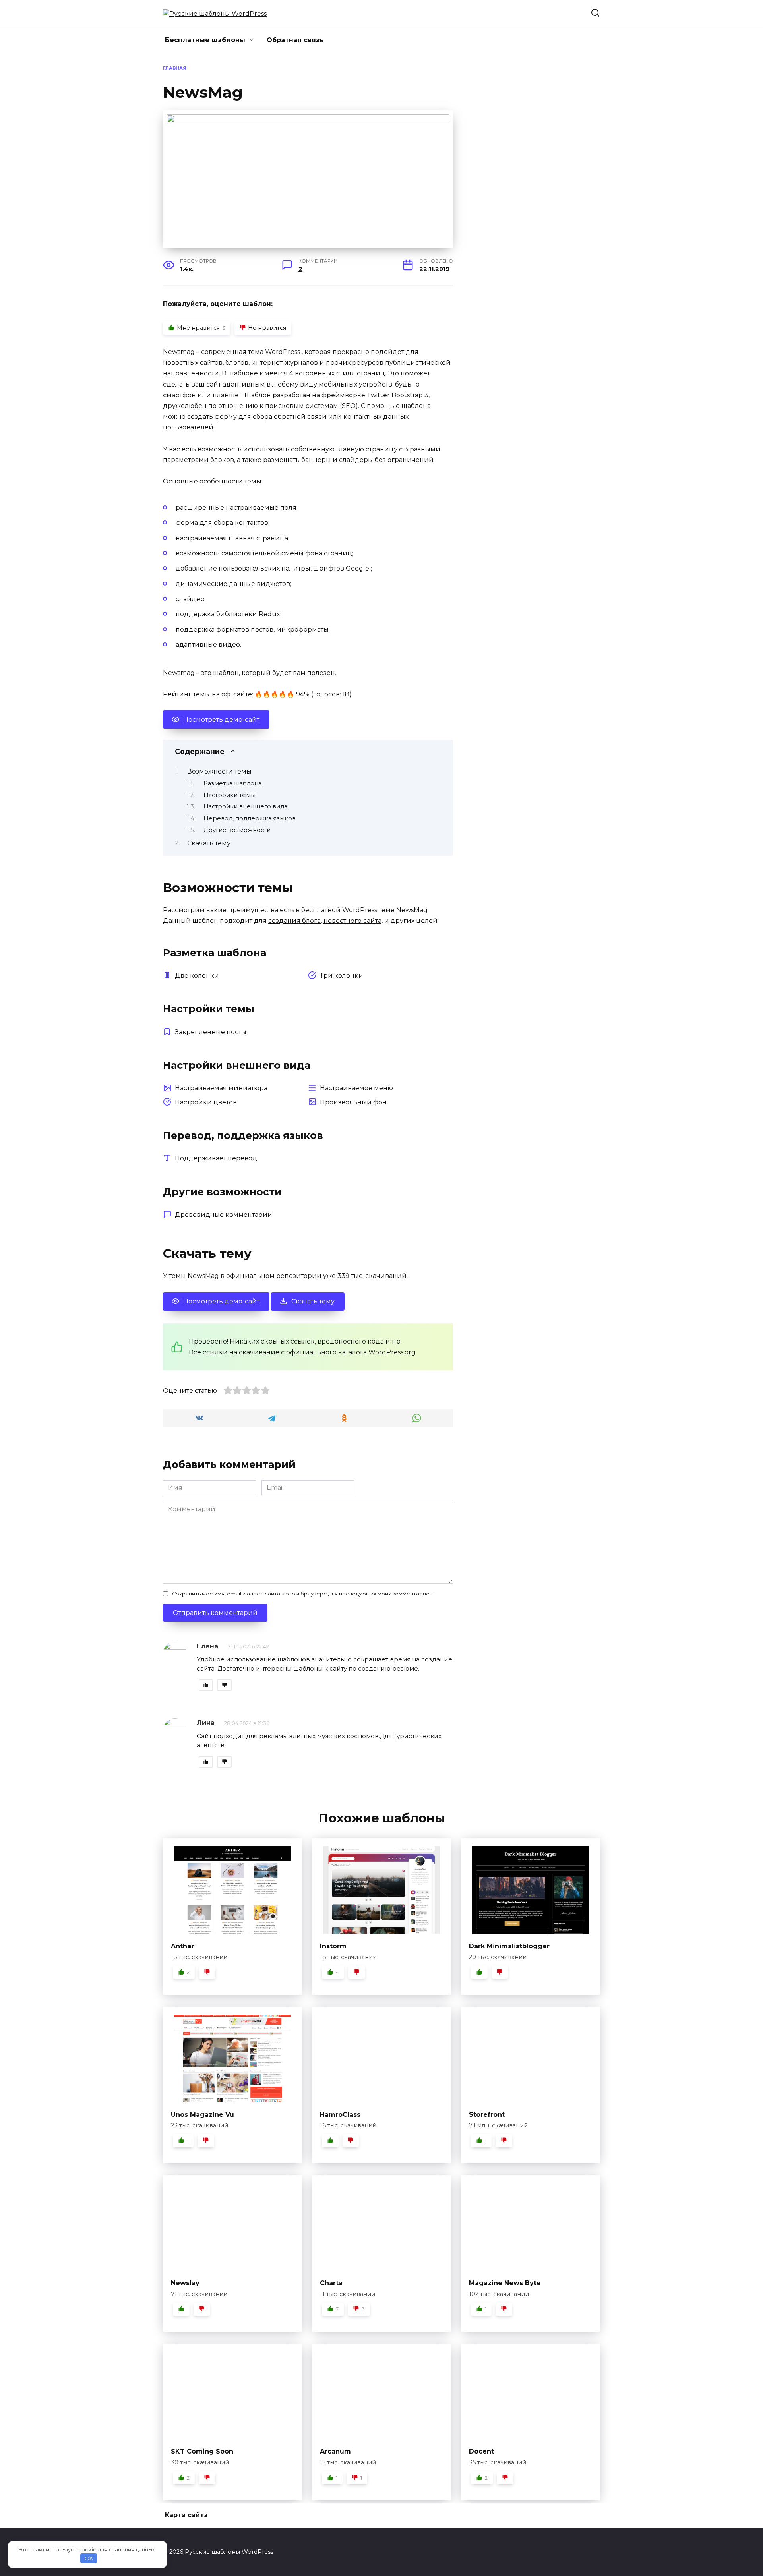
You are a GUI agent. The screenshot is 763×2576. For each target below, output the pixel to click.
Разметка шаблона (232, 783)
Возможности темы (219, 771)
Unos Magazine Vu (202, 2115)
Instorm (333, 1946)
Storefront (487, 2115)
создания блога (294, 921)
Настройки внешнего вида (245, 806)
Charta (331, 2283)
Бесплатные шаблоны (205, 40)
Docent (481, 2451)
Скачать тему (209, 843)
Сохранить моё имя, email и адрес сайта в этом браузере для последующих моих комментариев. (303, 1594)
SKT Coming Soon (202, 2451)
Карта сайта (186, 2515)
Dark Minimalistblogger (509, 1946)
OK (89, 2558)
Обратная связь (295, 40)
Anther (183, 1946)
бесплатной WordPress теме (348, 910)
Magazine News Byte (505, 2283)
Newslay (185, 2283)
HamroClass (340, 2115)
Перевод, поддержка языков (250, 818)
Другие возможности (237, 830)
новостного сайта (352, 921)
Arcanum (335, 2451)
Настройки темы (229, 795)
